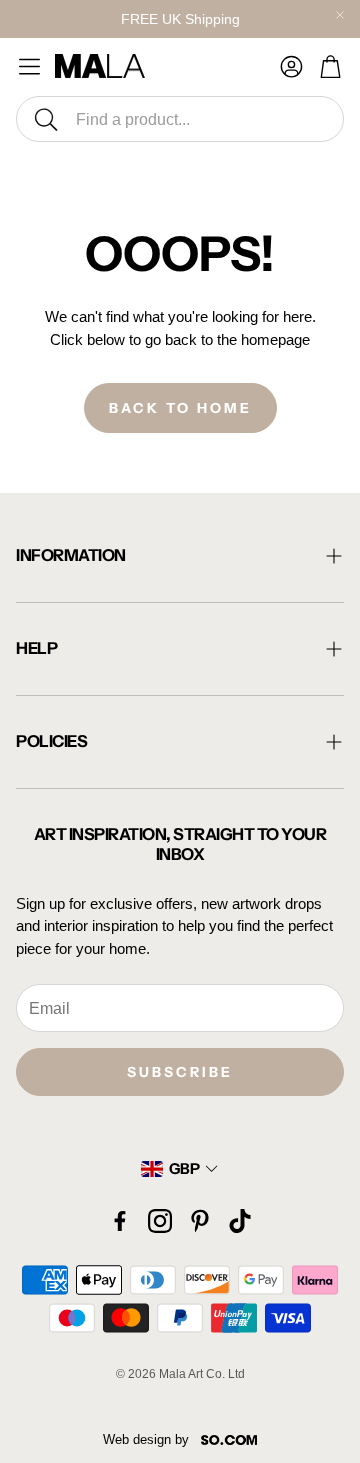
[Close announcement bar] (340, 15)
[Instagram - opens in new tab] (160, 1221)
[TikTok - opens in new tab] (240, 1221)
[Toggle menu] (29, 66)
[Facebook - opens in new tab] (120, 1221)
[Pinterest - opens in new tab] (200, 1221)
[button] (180, 119)
